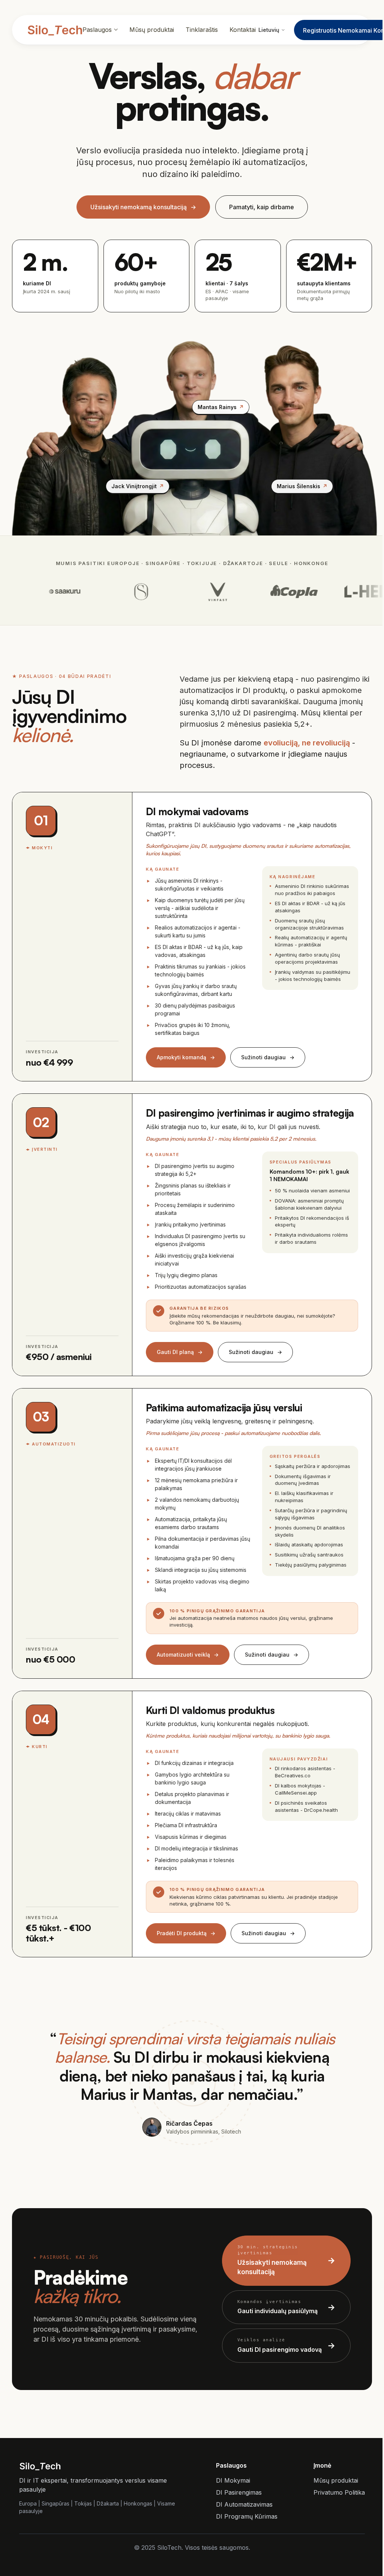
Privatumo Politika (339, 2492)
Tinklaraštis (202, 30)
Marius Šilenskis (302, 486)
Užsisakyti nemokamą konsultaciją (143, 207)
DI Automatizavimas (244, 2504)
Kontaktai (243, 30)
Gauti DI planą (180, 1352)
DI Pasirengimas (239, 2492)
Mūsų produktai (152, 30)
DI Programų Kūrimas (247, 2516)
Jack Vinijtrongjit (138, 486)
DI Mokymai (233, 2480)
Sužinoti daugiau (268, 1057)
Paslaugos (97, 30)
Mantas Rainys (221, 407)
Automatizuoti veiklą (188, 1655)
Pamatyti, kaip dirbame (262, 207)
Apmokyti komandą (186, 1057)
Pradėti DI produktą (186, 1933)
